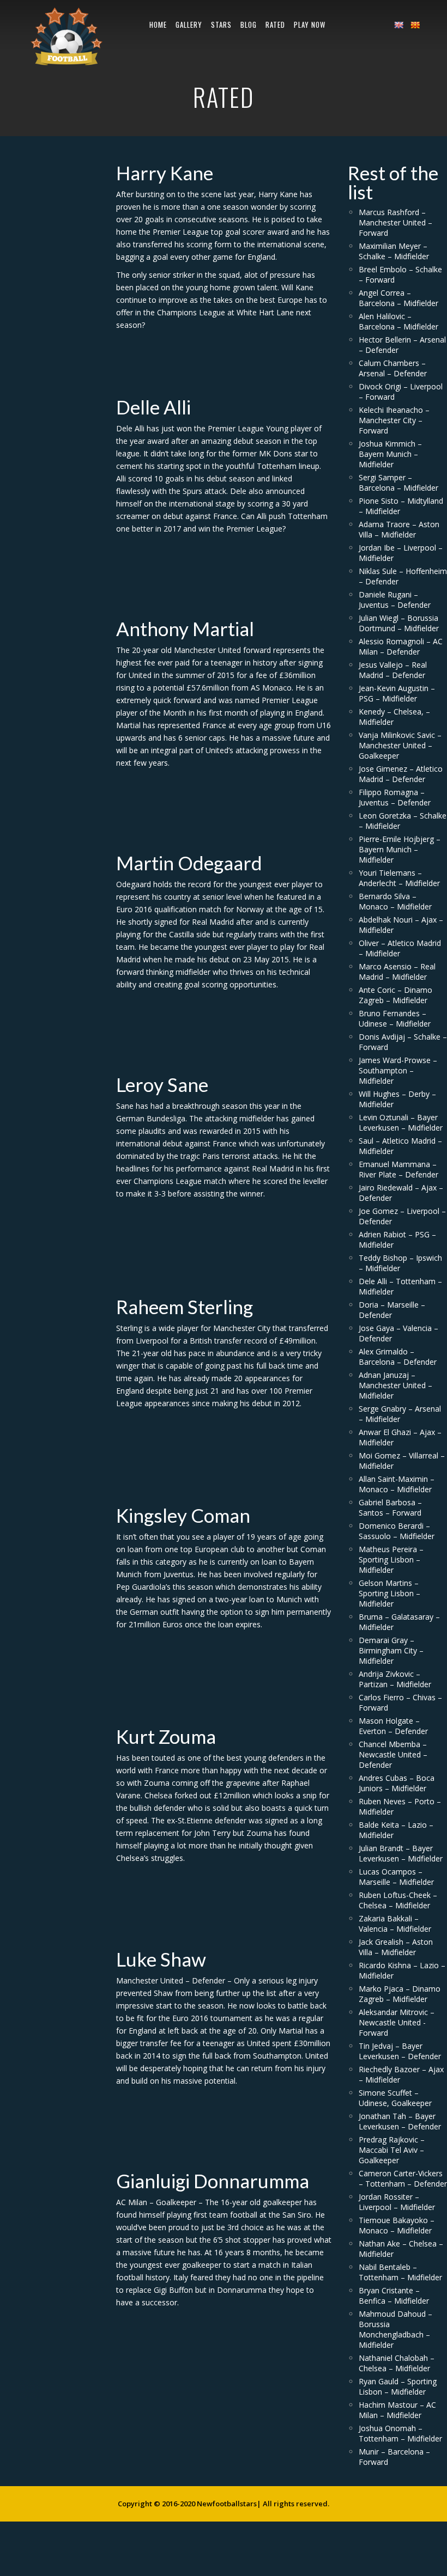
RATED (275, 25)
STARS (221, 25)
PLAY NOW (310, 25)
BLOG (249, 25)
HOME (158, 25)
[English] (398, 25)
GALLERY (189, 25)
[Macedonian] (415, 25)
